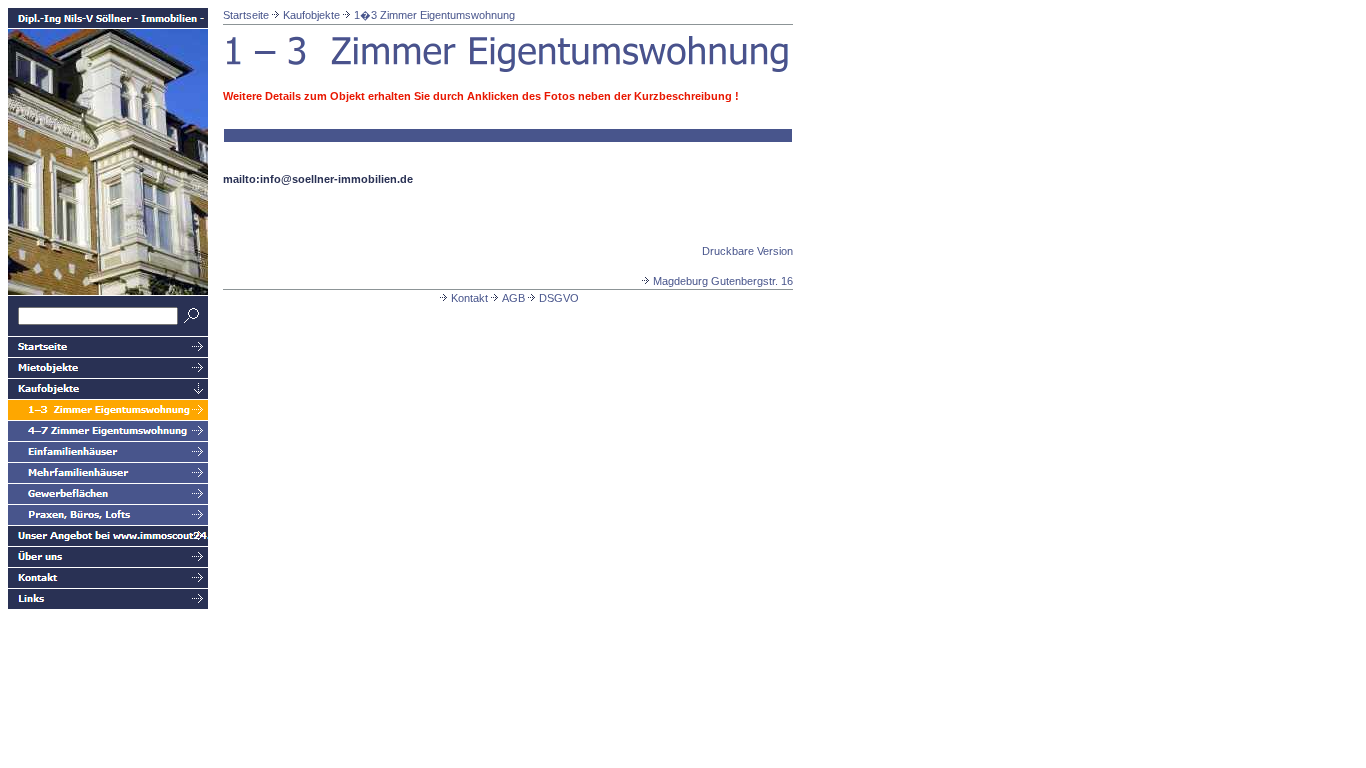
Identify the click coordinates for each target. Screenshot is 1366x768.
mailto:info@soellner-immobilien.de (318, 179)
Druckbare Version (747, 251)
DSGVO (559, 298)
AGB (513, 298)
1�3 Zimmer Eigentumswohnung (434, 15)
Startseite (246, 15)
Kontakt (469, 298)
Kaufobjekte (311, 15)
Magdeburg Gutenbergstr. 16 (723, 281)
